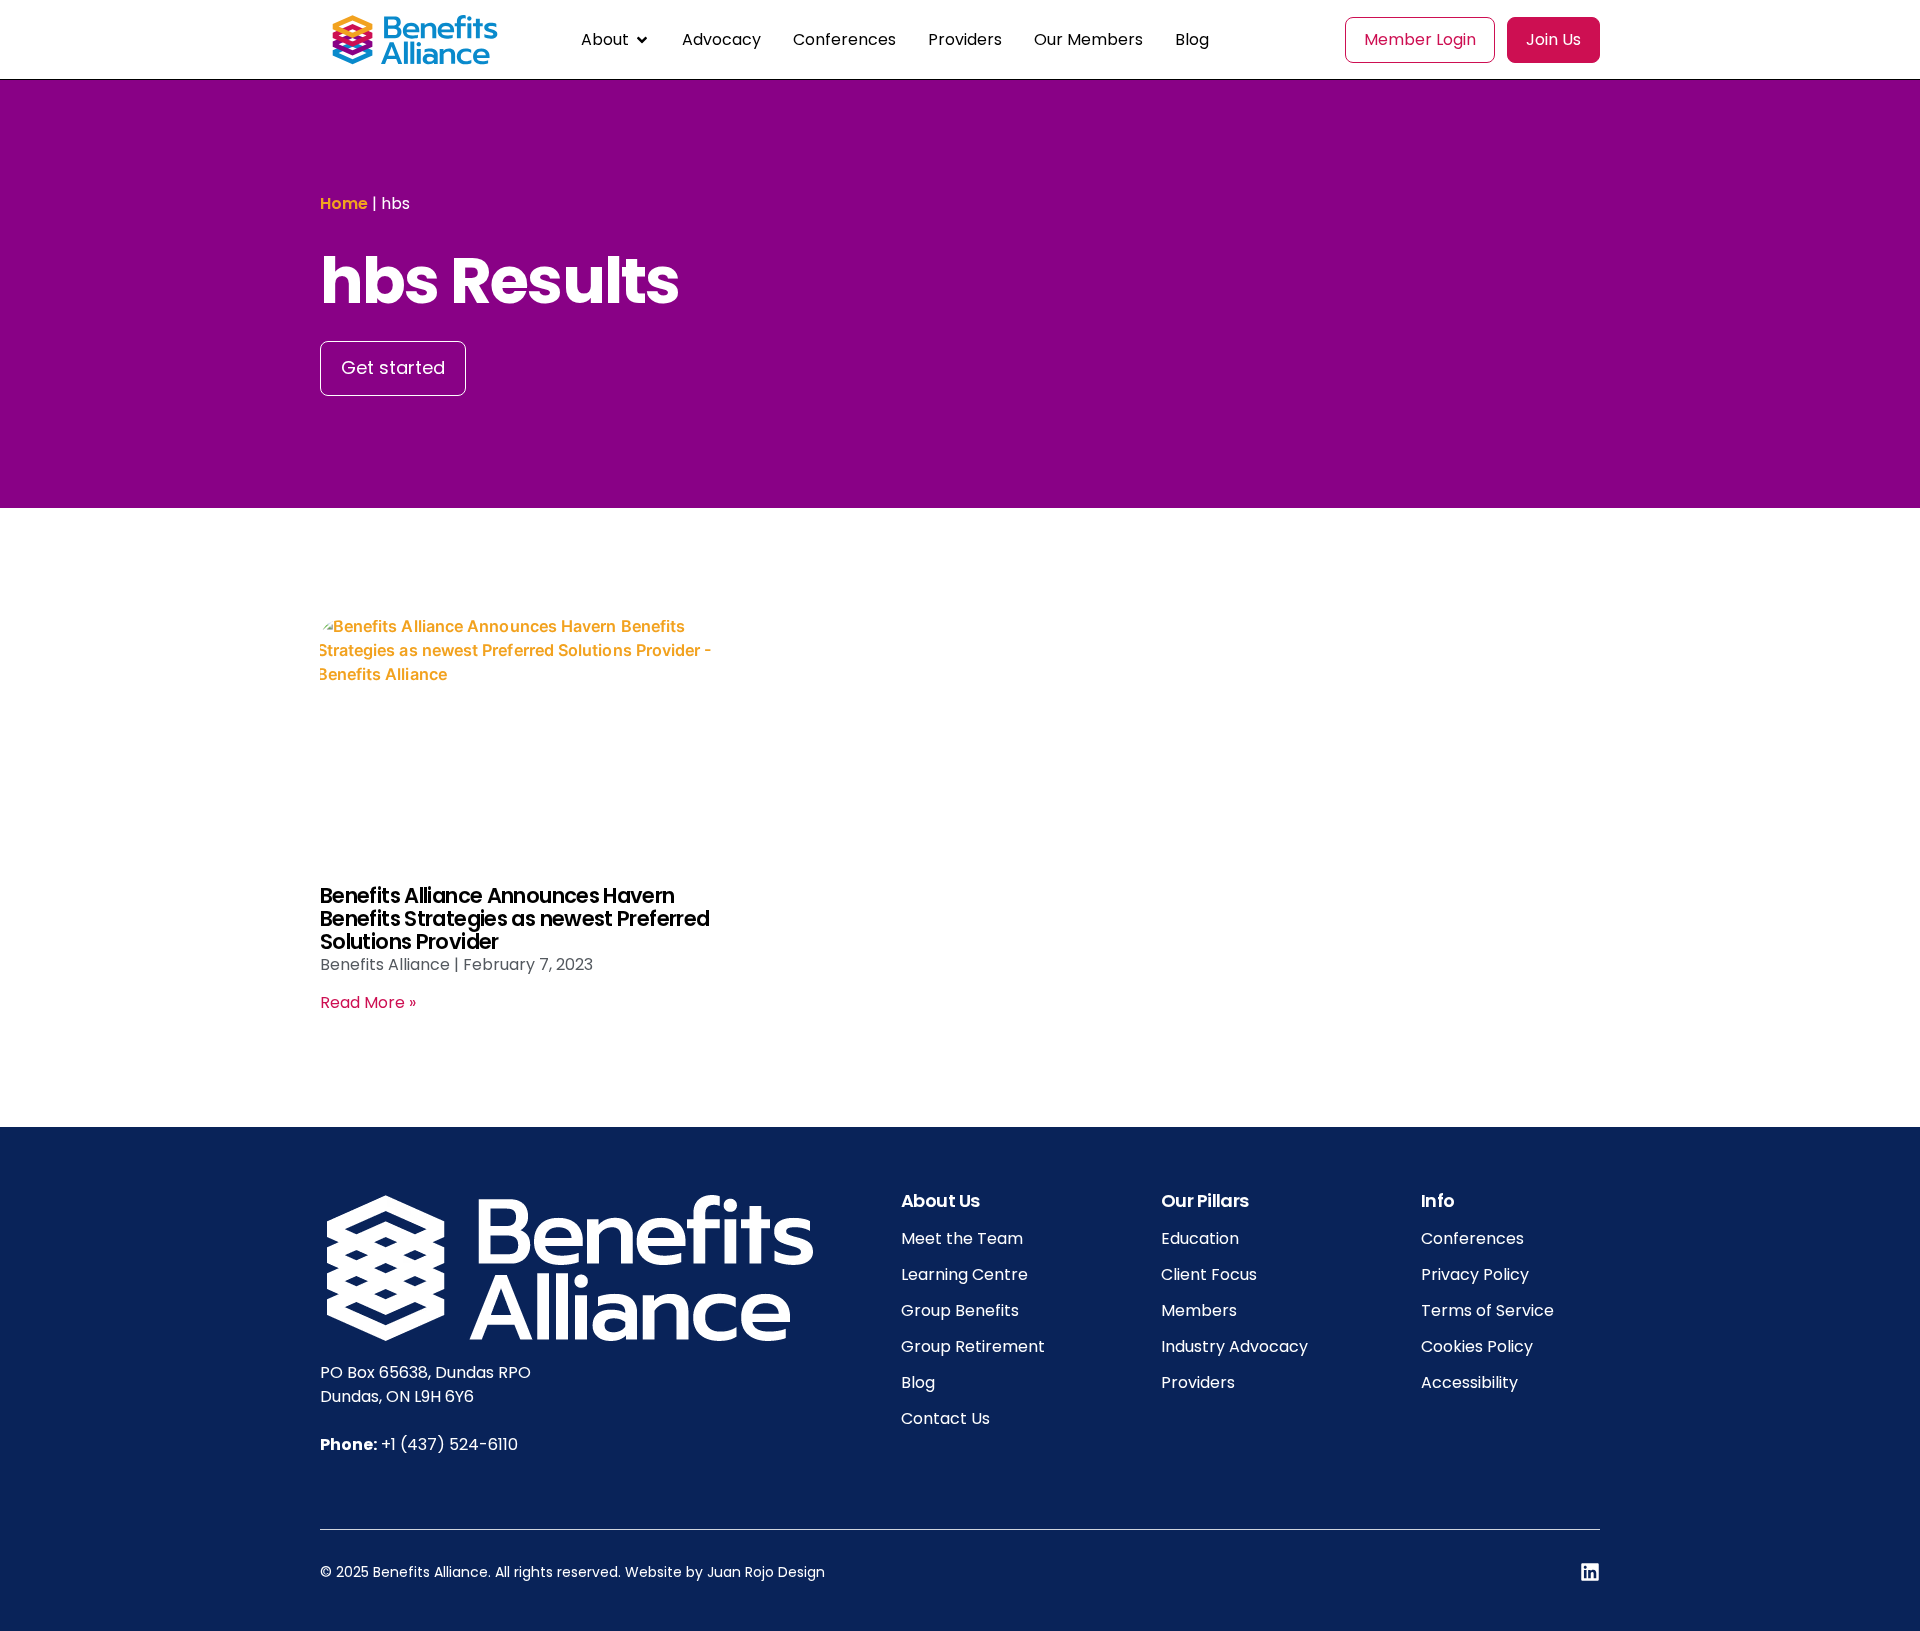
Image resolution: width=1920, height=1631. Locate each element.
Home (344, 203)
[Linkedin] (1590, 1572)
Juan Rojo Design (766, 1572)
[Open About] (642, 40)
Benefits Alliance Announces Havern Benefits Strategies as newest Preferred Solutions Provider (514, 918)
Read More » (368, 1002)
